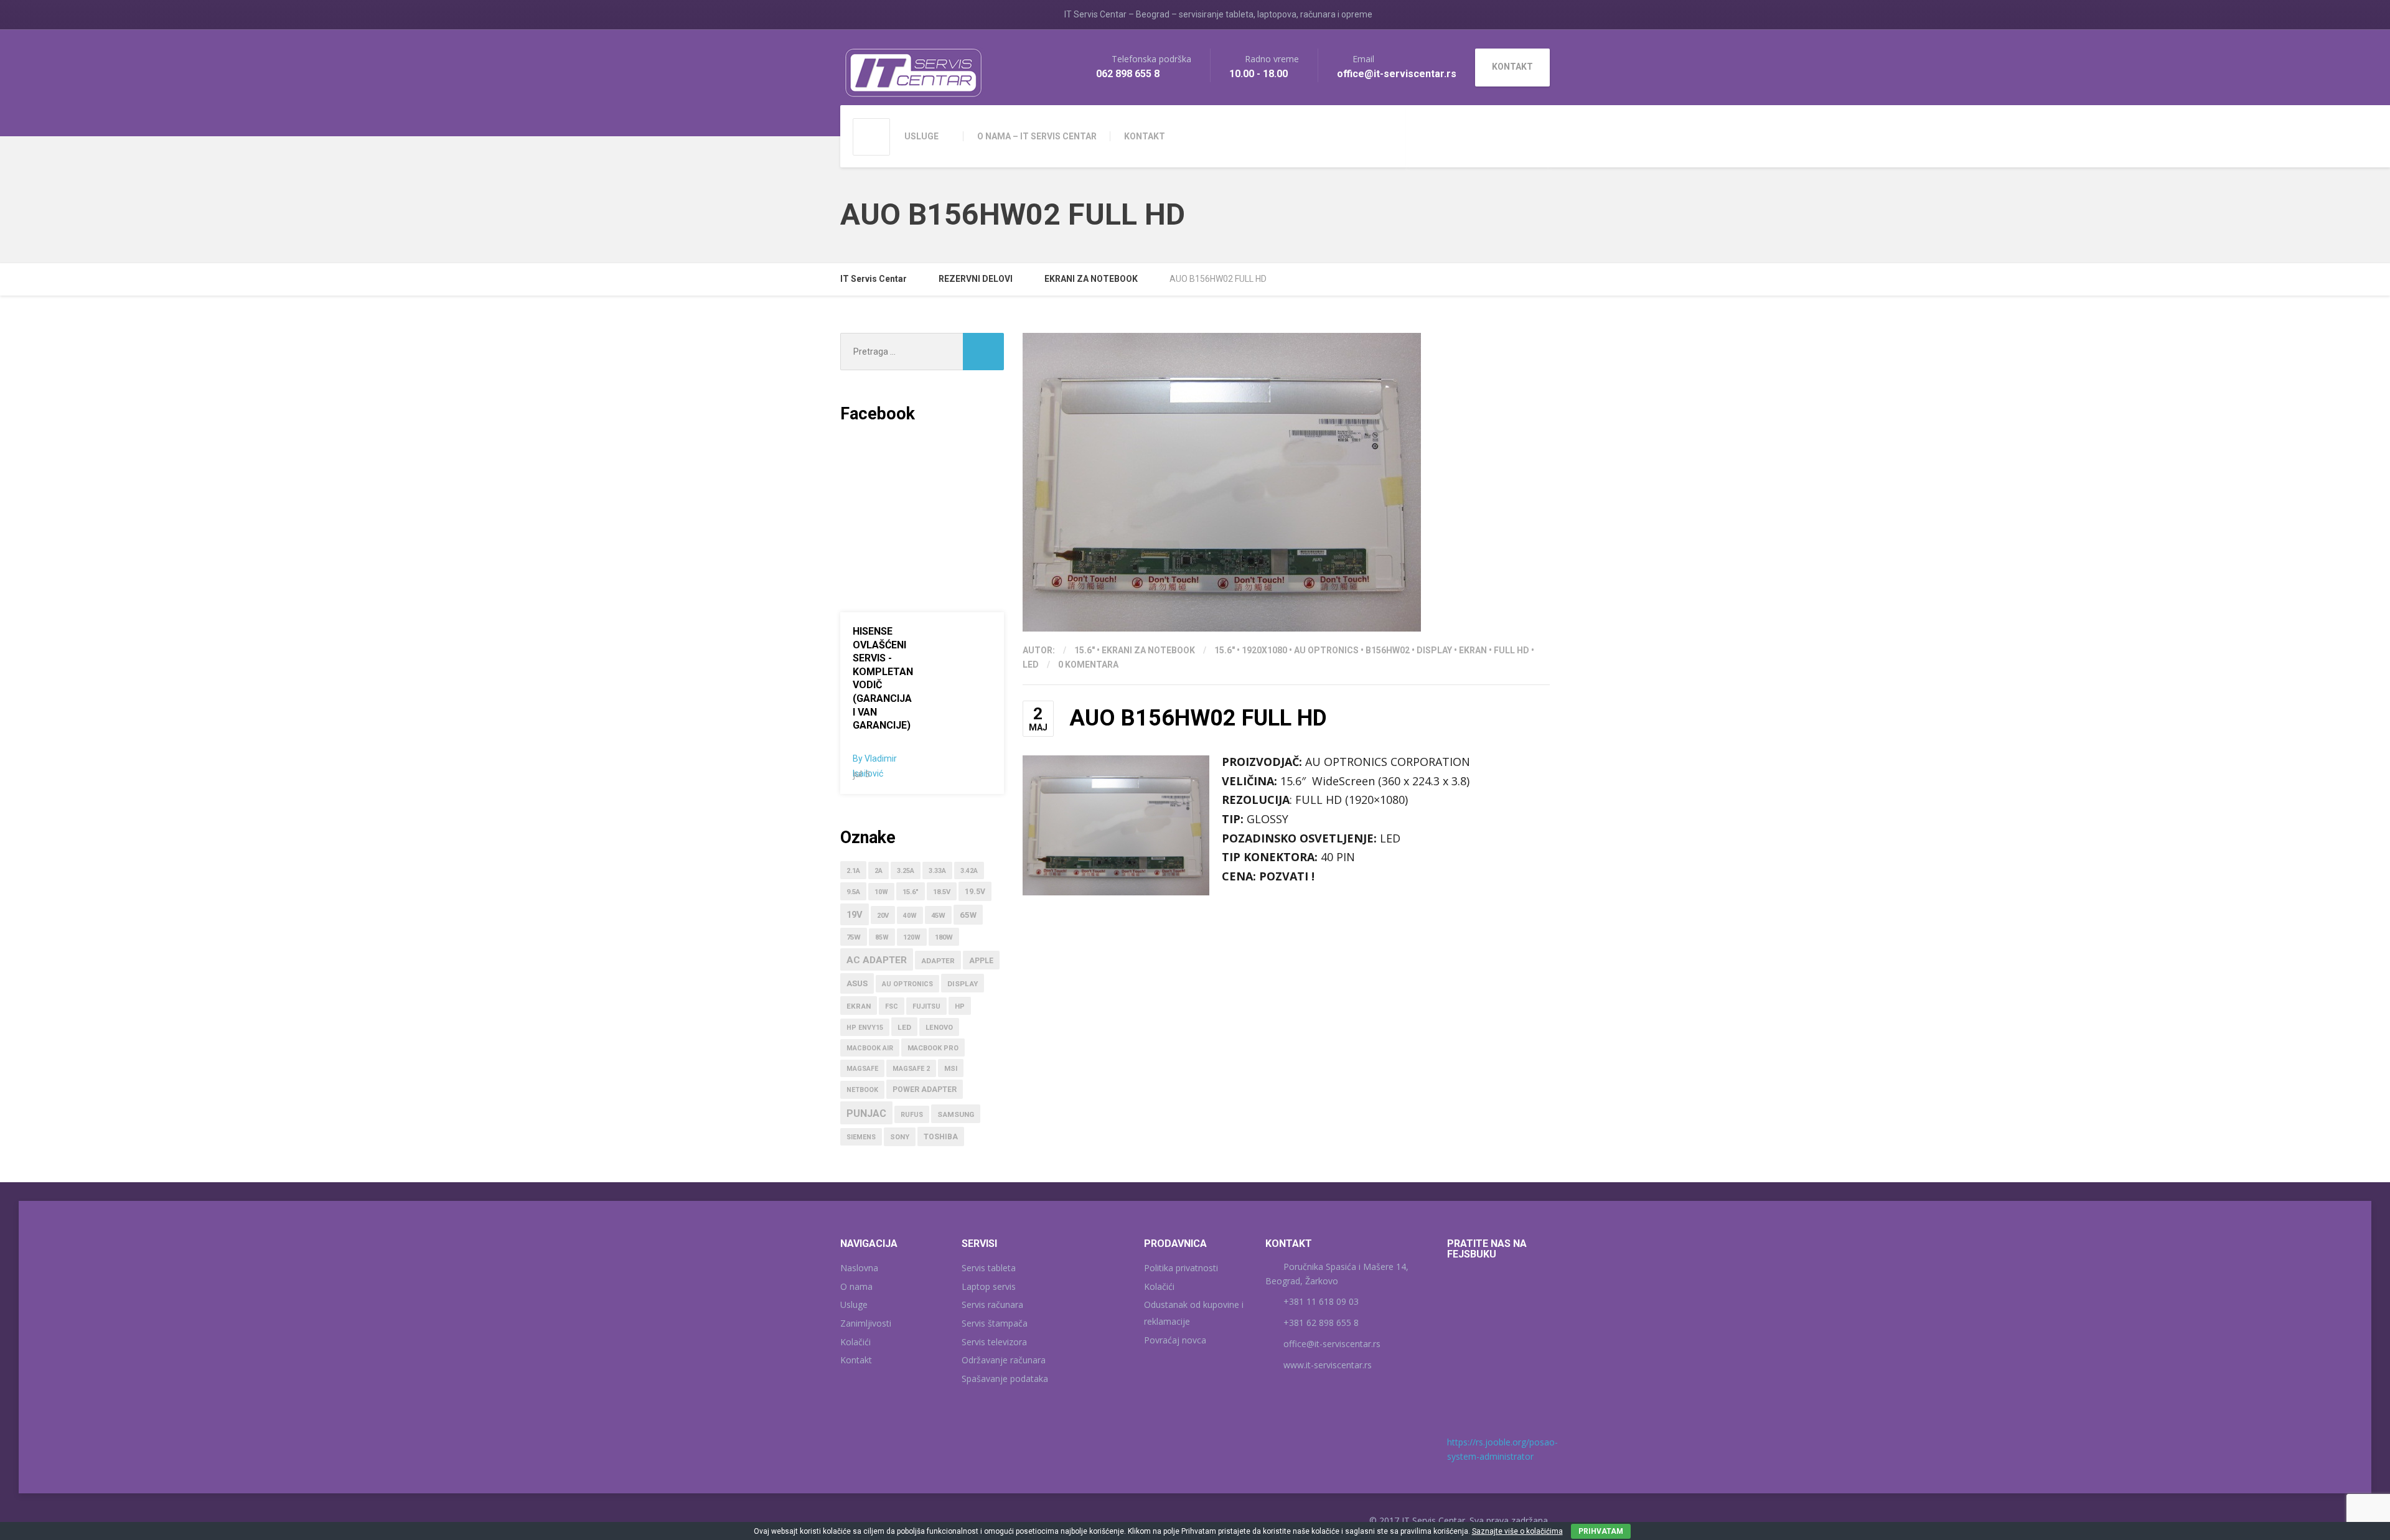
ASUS (857, 983)
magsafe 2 (911, 1069)
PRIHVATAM (1601, 1531)
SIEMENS (861, 1137)
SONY (900, 1137)
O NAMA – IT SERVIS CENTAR (1037, 136)
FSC (892, 1006)
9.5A (853, 892)
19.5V (975, 892)
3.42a (969, 871)
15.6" (1085, 650)
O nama (856, 1286)
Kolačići (855, 1342)
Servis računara (992, 1304)
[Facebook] (1493, 135)
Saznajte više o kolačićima (1517, 1531)
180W (944, 937)
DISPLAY (1434, 650)
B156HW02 (1388, 650)
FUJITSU (926, 1006)
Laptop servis (989, 1286)
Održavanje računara (1004, 1360)
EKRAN (1473, 650)
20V (883, 916)
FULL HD (1511, 650)
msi (951, 1069)
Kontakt (856, 1360)
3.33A (937, 871)
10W (881, 892)
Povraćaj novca (1175, 1340)
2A (879, 871)
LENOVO (939, 1028)
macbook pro (933, 1048)
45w (938, 916)
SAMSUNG (956, 1114)
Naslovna (859, 1268)
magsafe (862, 1069)
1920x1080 (1264, 650)
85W (882, 937)
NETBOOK (862, 1090)
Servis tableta (989, 1268)
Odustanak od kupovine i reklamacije (1194, 1313)
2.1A (853, 871)
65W (968, 915)
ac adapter (877, 960)
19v (855, 915)
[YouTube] (1526, 135)
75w (854, 937)
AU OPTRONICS (1326, 650)
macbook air (870, 1048)
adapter (938, 961)
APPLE (981, 961)
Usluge (854, 1304)
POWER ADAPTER (925, 1090)
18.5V (942, 892)
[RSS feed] (1543, 135)
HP (960, 1006)
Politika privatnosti (1181, 1268)
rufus (912, 1115)
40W (910, 916)
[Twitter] (1509, 135)
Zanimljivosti (866, 1323)
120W (912, 937)
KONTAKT (1145, 136)
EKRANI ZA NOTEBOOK (1148, 650)
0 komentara (1088, 665)
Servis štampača (995, 1323)
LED (1031, 665)
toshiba (941, 1137)
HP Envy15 (865, 1028)
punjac (866, 1113)
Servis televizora (994, 1342)
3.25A (906, 871)
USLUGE (921, 136)
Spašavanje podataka (1005, 1379)
